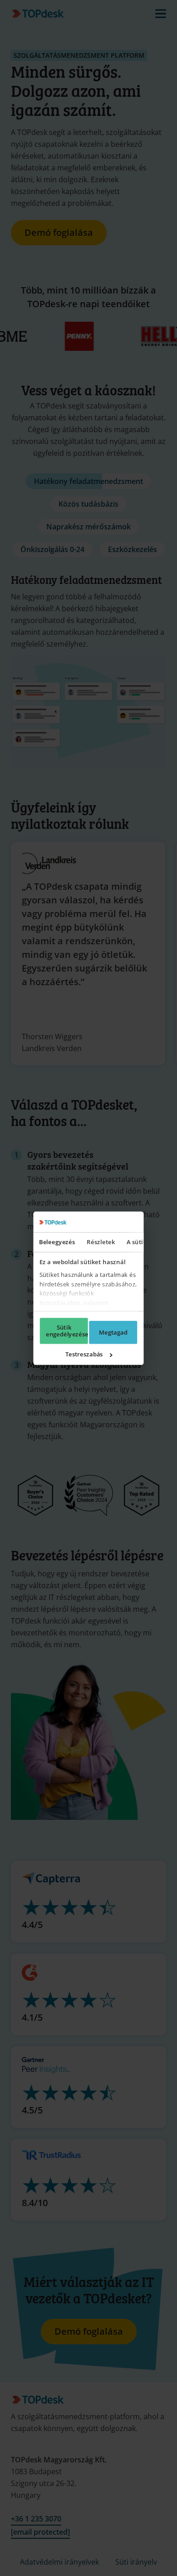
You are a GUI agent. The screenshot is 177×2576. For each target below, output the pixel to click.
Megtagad (113, 1332)
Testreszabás (84, 1354)
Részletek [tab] (101, 1242)
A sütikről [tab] (141, 1242)
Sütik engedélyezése (67, 1331)
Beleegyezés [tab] (57, 1242)
